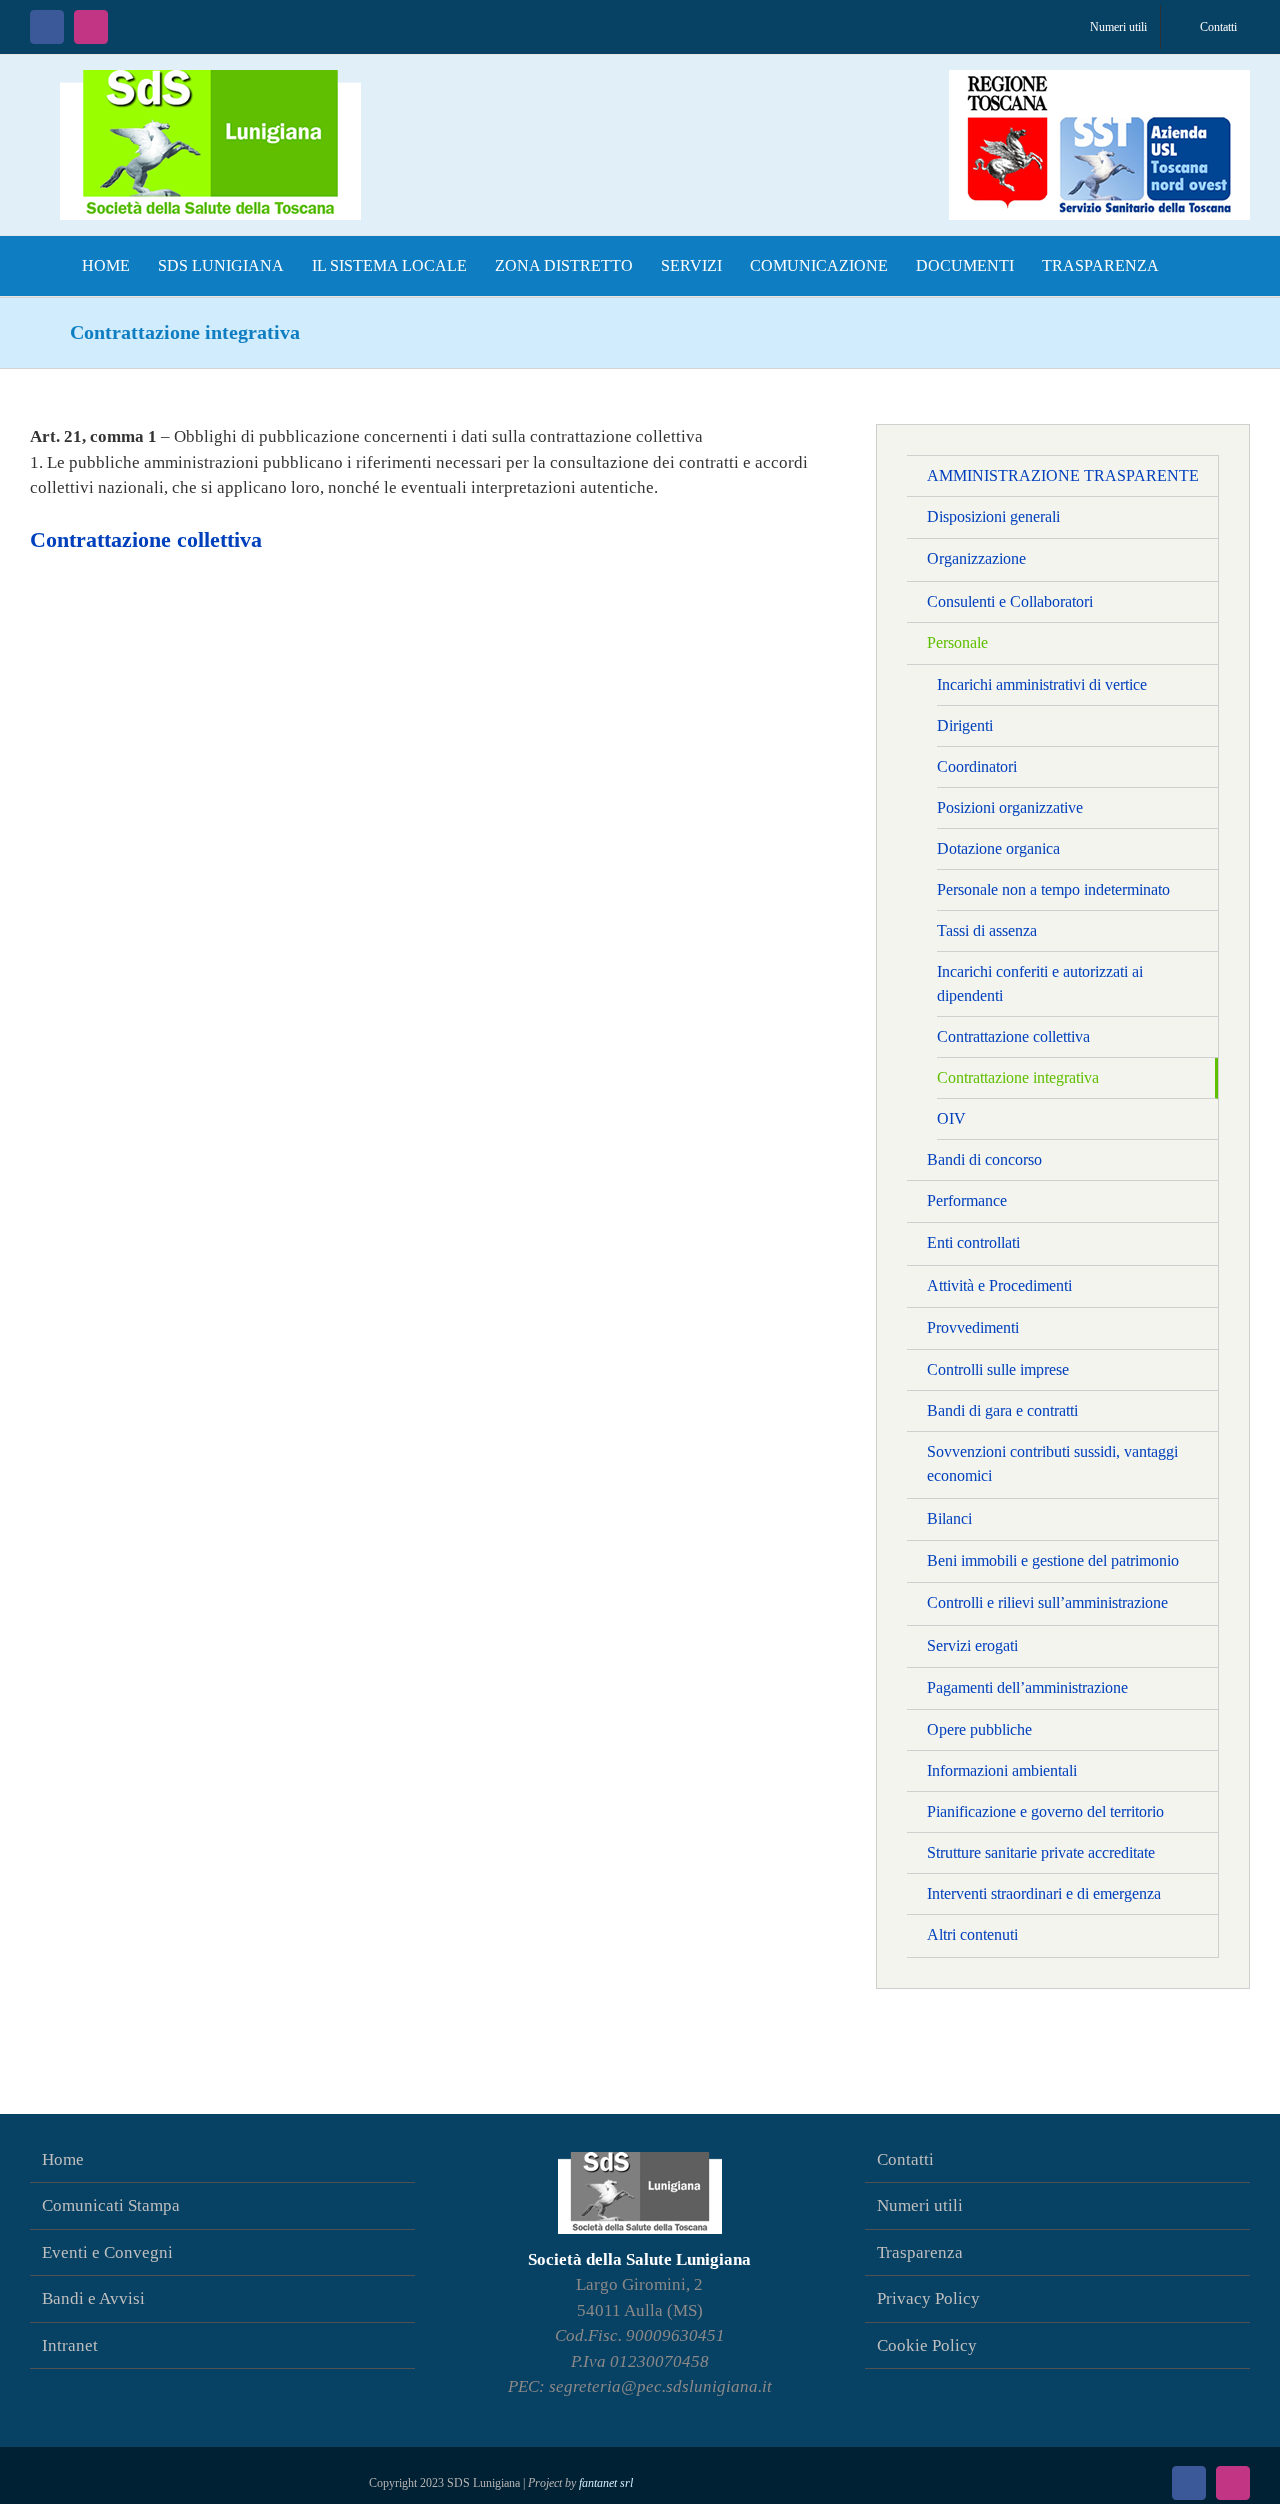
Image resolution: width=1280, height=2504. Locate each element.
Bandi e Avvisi (93, 2298)
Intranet (70, 2345)
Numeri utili (920, 2205)
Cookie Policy (927, 2345)
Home (63, 2159)
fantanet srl (606, 2483)
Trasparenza (920, 2252)
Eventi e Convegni (107, 2252)
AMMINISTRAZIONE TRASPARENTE (1063, 475)
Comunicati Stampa (111, 2205)
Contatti (905, 2159)
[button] (1193, 266)
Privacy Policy (928, 2298)
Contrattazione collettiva (146, 539)
